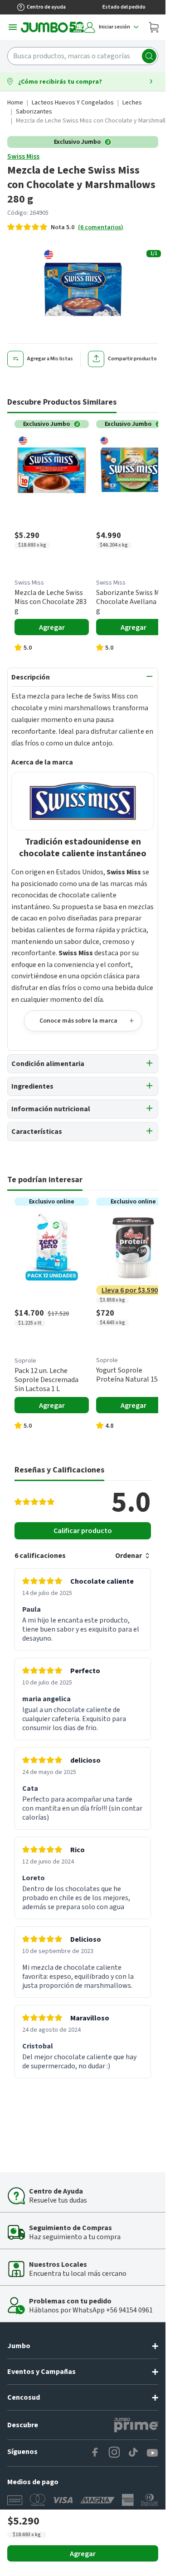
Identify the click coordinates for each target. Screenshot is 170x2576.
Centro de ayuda (46, 7)
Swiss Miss (23, 156)
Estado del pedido (124, 7)
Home (15, 103)
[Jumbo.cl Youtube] (152, 2453)
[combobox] (83, 56)
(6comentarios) (101, 227)
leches (132, 103)
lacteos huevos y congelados (73, 103)
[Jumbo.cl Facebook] (95, 2453)
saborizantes (34, 112)
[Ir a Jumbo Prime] (136, 2425)
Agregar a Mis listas (50, 359)
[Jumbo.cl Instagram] (114, 2453)
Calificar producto (83, 1531)
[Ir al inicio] (53, 27)
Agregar (83, 2554)
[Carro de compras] (154, 27)
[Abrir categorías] (13, 27)
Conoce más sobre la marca (78, 1021)
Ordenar (129, 1556)
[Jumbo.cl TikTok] (133, 2453)
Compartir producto (132, 359)
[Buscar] (149, 56)
